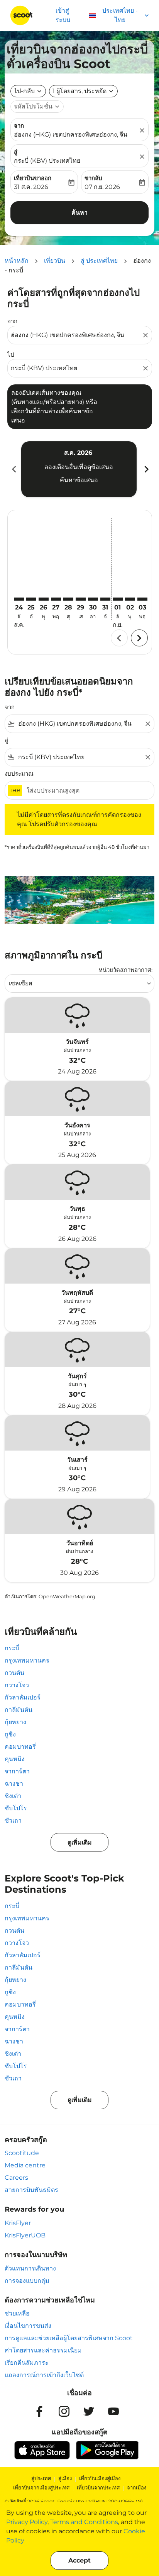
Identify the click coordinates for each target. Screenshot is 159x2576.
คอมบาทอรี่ (20, 1747)
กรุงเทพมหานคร (27, 1660)
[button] (83, 91)
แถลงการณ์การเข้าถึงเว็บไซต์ (44, 2375)
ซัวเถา (13, 1821)
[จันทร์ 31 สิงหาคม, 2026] (105, 599)
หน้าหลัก (17, 261)
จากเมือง (137, 2488)
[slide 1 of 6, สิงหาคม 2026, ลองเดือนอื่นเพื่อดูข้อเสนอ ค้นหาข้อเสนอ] (79, 469)
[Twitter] (89, 2411)
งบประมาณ (19, 774)
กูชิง (10, 1734)
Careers (16, 2178)
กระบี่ (12, 1648)
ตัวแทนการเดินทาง (30, 2268)
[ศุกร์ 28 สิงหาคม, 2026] (68, 599)
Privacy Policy (27, 2522)
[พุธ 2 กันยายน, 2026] (130, 599)
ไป (11, 355)
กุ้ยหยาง (15, 1722)
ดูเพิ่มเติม (80, 1842)
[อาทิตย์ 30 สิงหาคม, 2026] (93, 599)
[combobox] (76, 335)
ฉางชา (14, 1784)
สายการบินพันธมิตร (31, 2190)
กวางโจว (17, 1685)
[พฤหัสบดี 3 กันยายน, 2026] (142, 599)
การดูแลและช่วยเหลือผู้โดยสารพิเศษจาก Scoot (69, 2338)
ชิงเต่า (13, 1796)
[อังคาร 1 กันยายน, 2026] (118, 599)
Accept (79, 2560)
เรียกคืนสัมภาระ (27, 2363)
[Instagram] (64, 2411)
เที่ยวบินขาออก (33, 178)
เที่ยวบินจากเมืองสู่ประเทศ (41, 2488)
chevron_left (14, 469)
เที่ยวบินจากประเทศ (98, 2488)
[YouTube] (113, 2411)
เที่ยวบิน (55, 261)
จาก (19, 126)
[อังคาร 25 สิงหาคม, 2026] (31, 599)
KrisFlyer (18, 2223)
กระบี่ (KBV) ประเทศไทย (47, 161)
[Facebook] (39, 2411)
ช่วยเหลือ (17, 2313)
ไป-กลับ (24, 91)
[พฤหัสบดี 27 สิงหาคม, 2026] (56, 599)
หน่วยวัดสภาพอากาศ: (126, 970)
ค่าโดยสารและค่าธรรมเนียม (43, 2350)
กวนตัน (14, 1673)
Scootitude (22, 2153)
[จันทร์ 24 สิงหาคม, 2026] (19, 599)
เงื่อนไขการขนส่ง (28, 2326)
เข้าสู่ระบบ (63, 15)
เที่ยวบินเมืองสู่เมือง (100, 2478)
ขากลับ (93, 178)
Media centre (25, 2165)
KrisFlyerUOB (25, 2235)
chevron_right (146, 469)
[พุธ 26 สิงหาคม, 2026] (44, 599)
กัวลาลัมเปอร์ (23, 1697)
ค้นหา (79, 213)
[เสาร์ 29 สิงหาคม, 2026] (81, 599)
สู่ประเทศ (41, 2478)
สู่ (16, 152)
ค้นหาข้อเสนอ (79, 480)
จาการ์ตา (17, 1771)
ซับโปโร (16, 1808)
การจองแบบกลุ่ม (27, 2281)
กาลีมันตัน (19, 1710)
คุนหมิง (15, 1759)
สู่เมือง (65, 2478)
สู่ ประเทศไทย (99, 261)
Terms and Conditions (84, 2522)
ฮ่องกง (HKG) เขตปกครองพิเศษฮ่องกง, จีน (71, 134)
